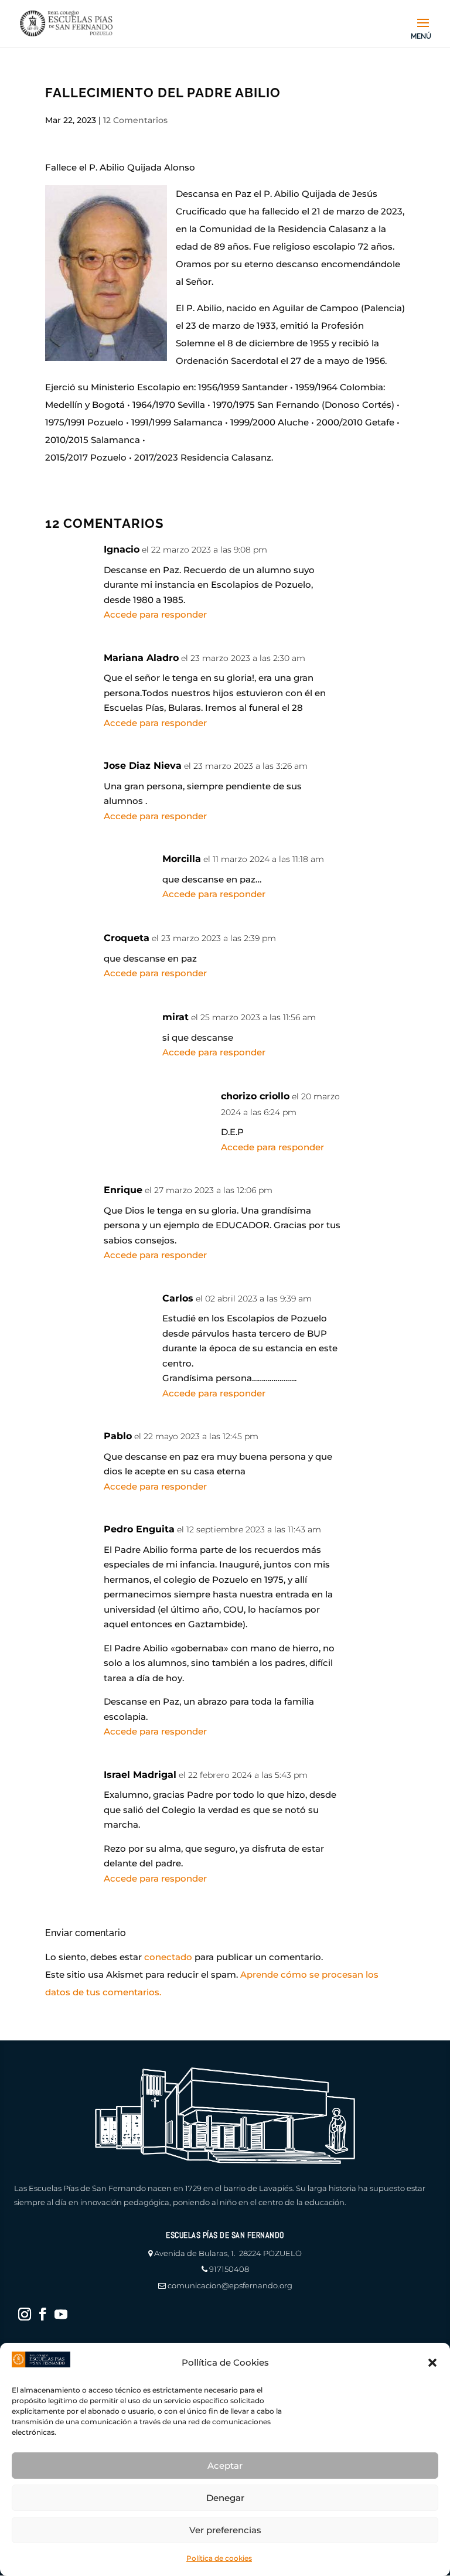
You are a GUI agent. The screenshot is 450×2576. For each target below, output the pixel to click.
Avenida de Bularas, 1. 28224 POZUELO (228, 2253)
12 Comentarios (135, 120)
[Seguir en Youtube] (61, 2314)
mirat (175, 1017)
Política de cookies (219, 2558)
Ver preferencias (225, 2530)
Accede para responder (155, 614)
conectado (168, 1957)
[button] (432, 2363)
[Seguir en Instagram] (25, 2314)
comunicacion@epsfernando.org (230, 2285)
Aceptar (225, 2466)
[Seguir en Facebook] (43, 2314)
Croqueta (127, 938)
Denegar (225, 2498)
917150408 (229, 2269)
